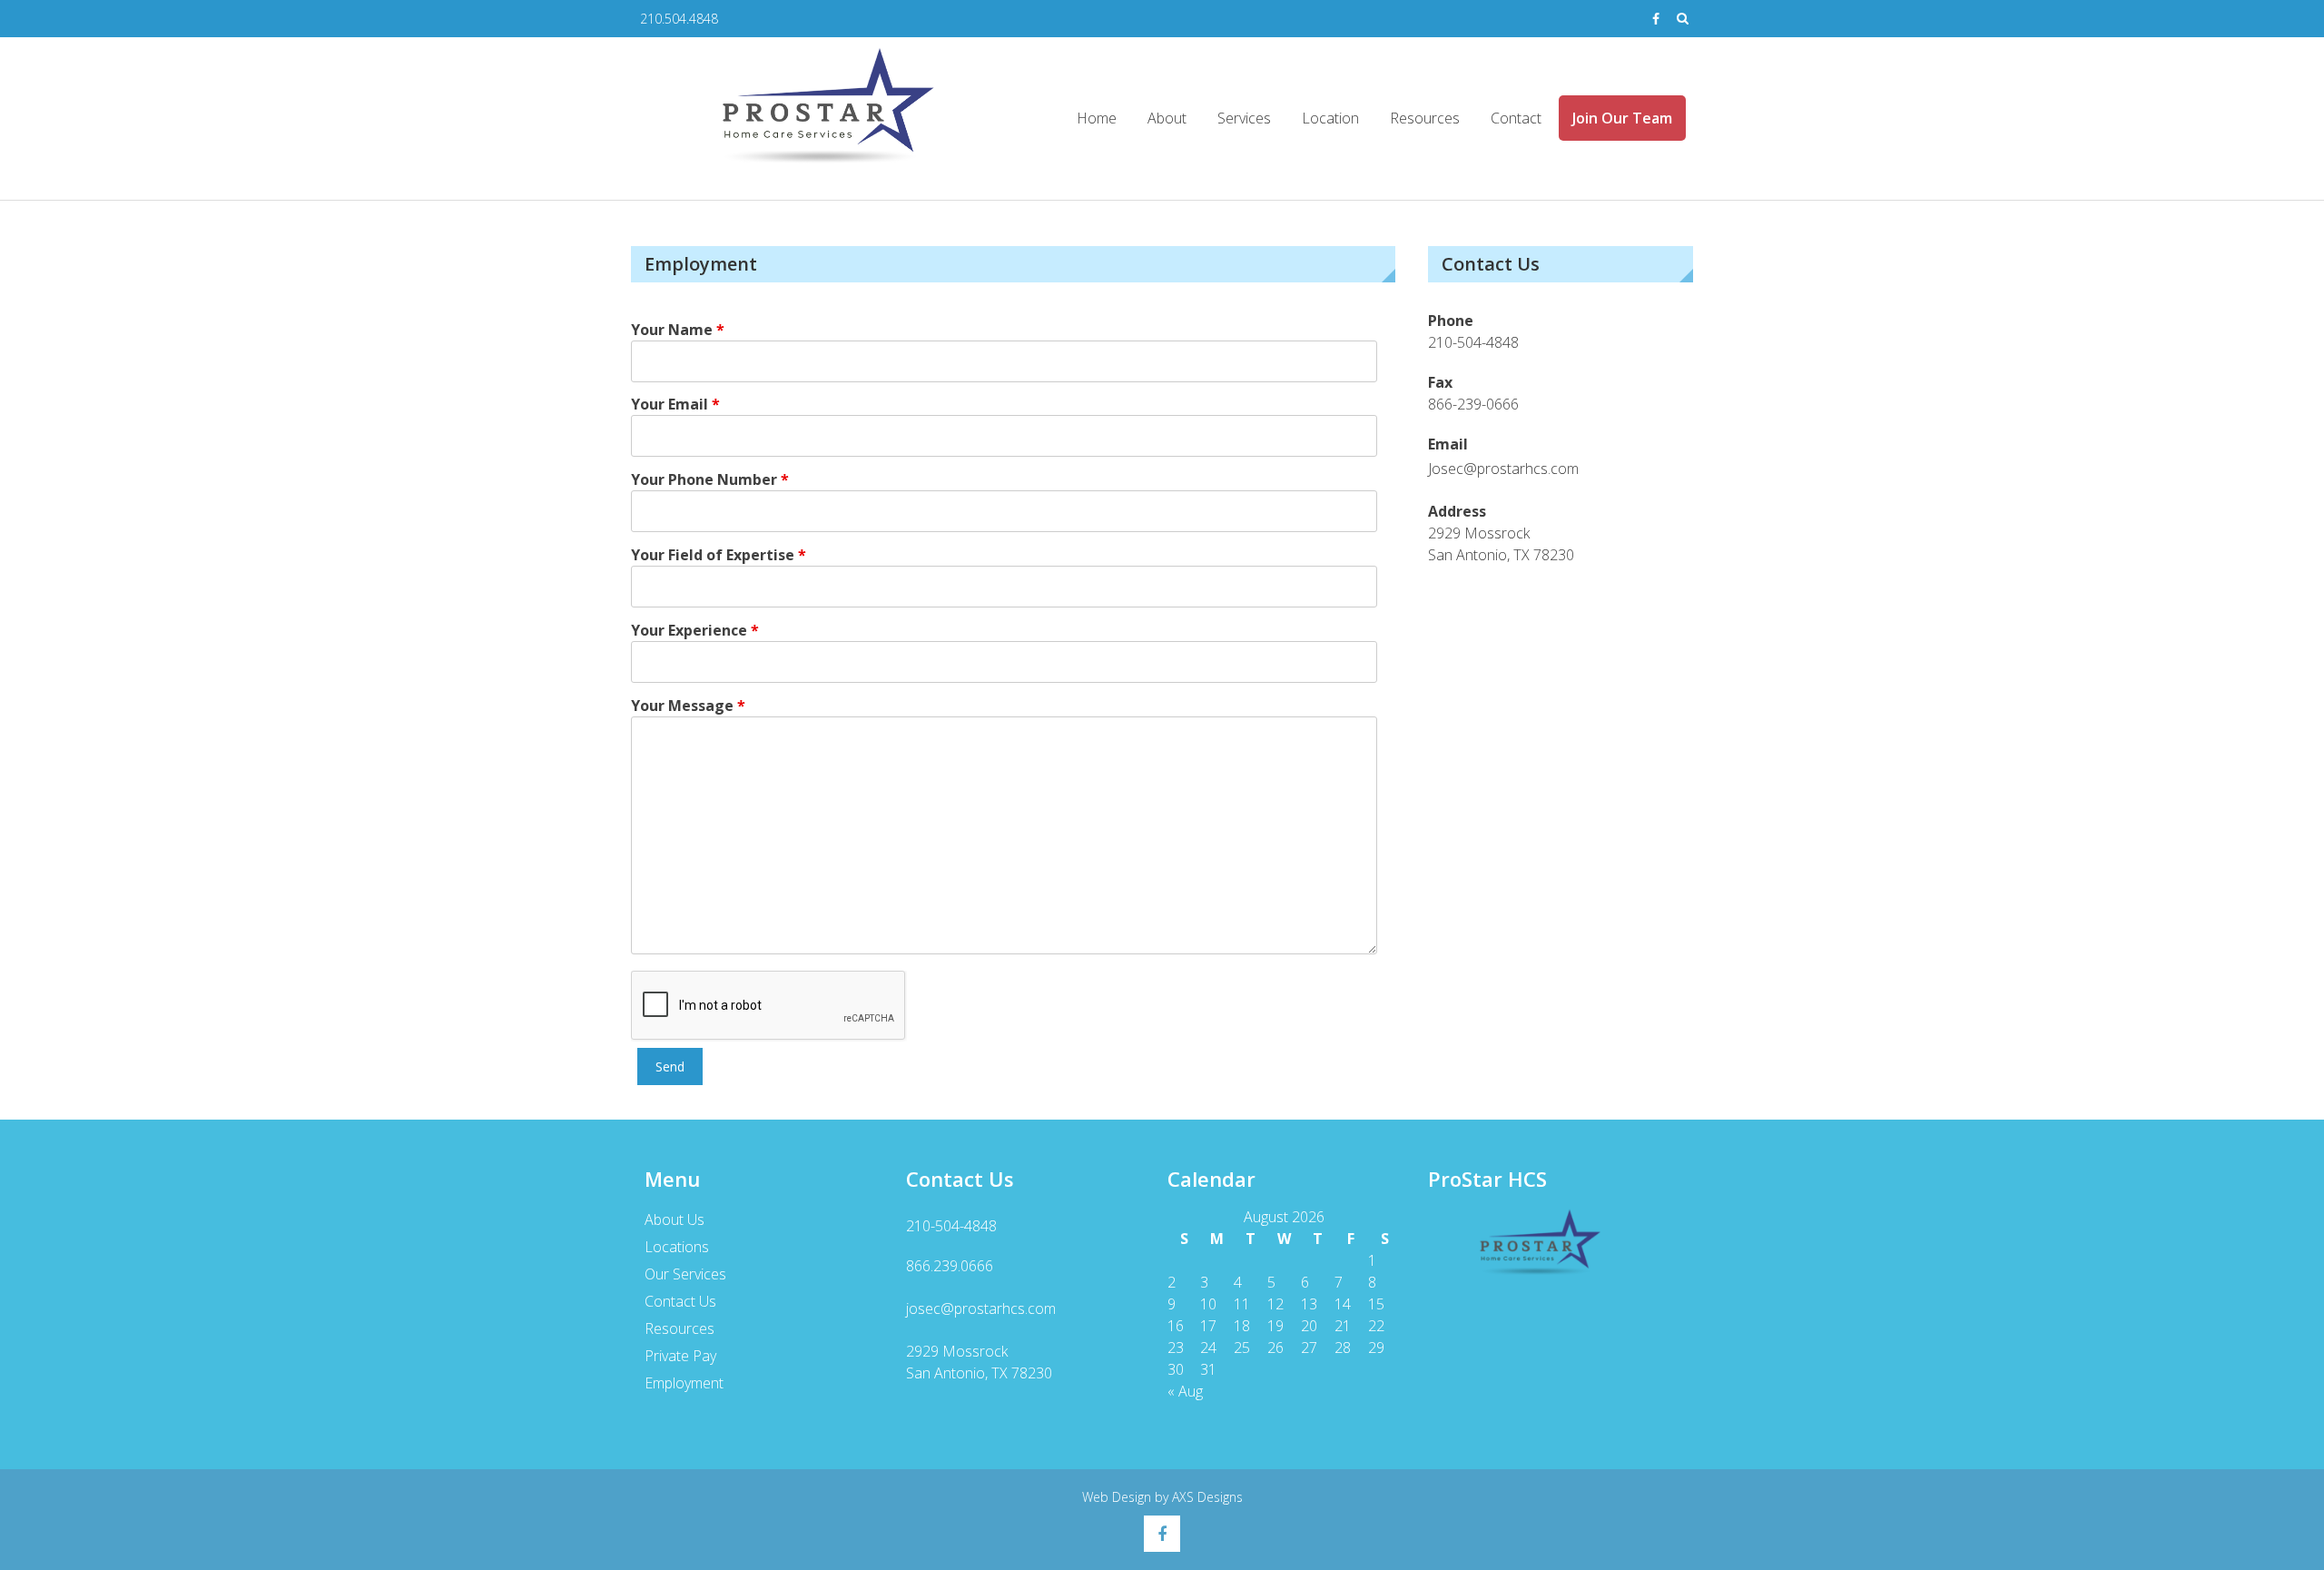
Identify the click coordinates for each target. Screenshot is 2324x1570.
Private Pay (680, 1356)
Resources (1425, 118)
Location (1330, 118)
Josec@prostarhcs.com (1503, 469)
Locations (677, 1247)
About (1167, 118)
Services (1244, 118)
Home (1097, 118)
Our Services (685, 1274)
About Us (675, 1219)
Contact (1516, 118)
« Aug (1185, 1391)
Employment (684, 1383)
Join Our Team (1622, 118)
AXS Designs (1207, 1497)
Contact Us (680, 1301)
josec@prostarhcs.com (981, 1308)
